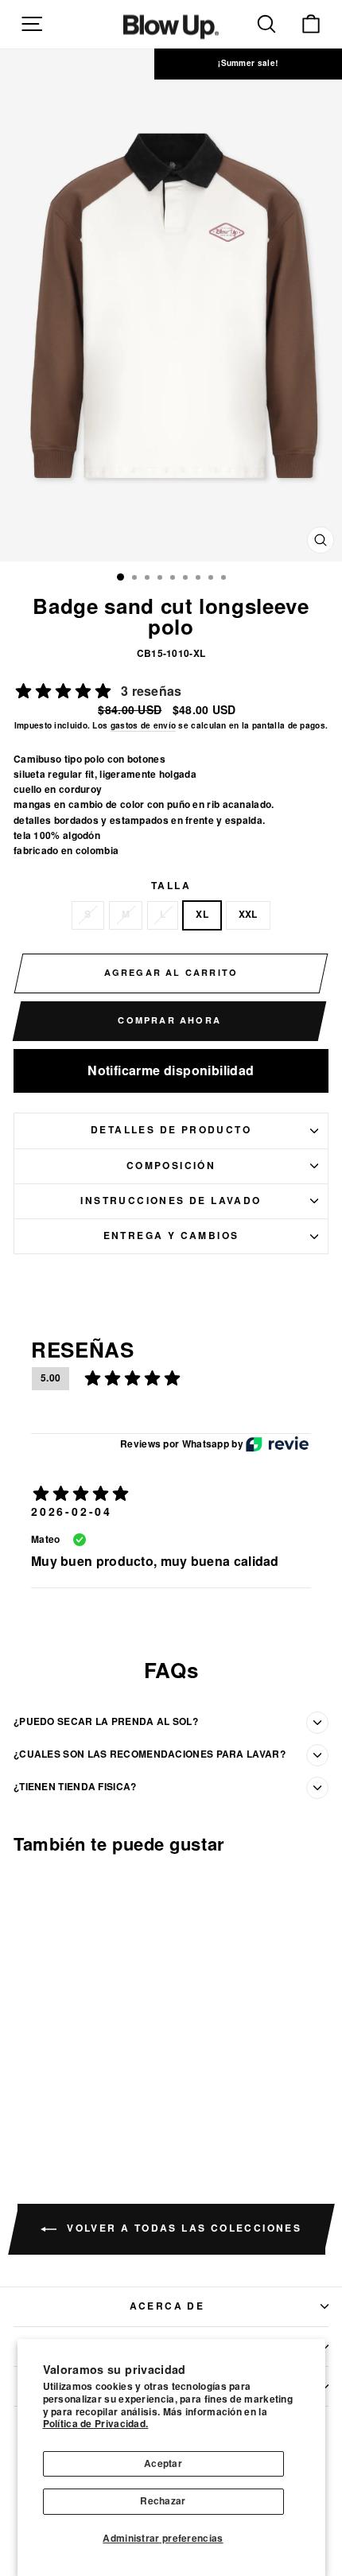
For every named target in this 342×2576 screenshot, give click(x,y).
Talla (171, 886)
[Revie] (277, 1444)
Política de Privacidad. (96, 2424)
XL (202, 915)
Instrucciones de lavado (171, 1201)
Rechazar (163, 2501)
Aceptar (163, 2464)
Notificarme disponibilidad (171, 1071)
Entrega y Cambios (171, 1236)
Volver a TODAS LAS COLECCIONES (182, 2228)
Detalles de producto (171, 1130)
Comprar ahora (169, 1020)
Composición (171, 1166)
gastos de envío (144, 726)
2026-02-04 (72, 1512)
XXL (248, 915)
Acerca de (167, 2306)
